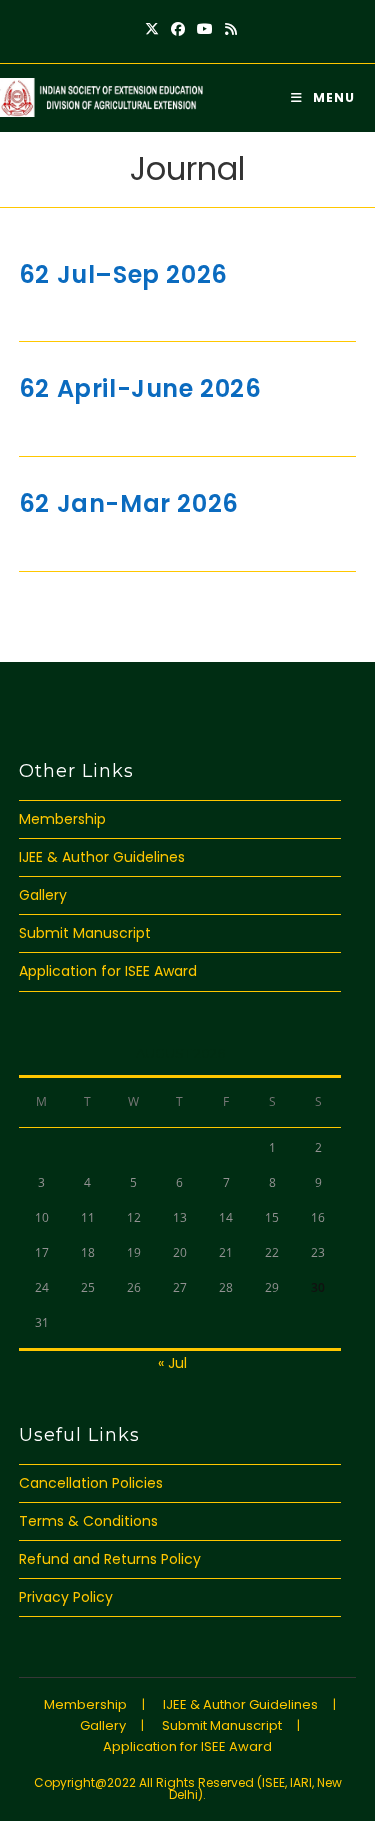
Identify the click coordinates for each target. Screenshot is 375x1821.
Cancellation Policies (91, 1483)
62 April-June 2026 (140, 388)
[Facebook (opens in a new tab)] (178, 29)
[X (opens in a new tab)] (152, 29)
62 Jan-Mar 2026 (129, 503)
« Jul (172, 1363)
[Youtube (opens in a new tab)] (205, 29)
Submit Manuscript (85, 933)
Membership (62, 819)
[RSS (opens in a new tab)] (228, 29)
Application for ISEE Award (108, 971)
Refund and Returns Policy (110, 1559)
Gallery (43, 895)
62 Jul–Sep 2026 (123, 274)
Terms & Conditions (88, 1521)
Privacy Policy (66, 1597)
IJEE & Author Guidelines (102, 857)
